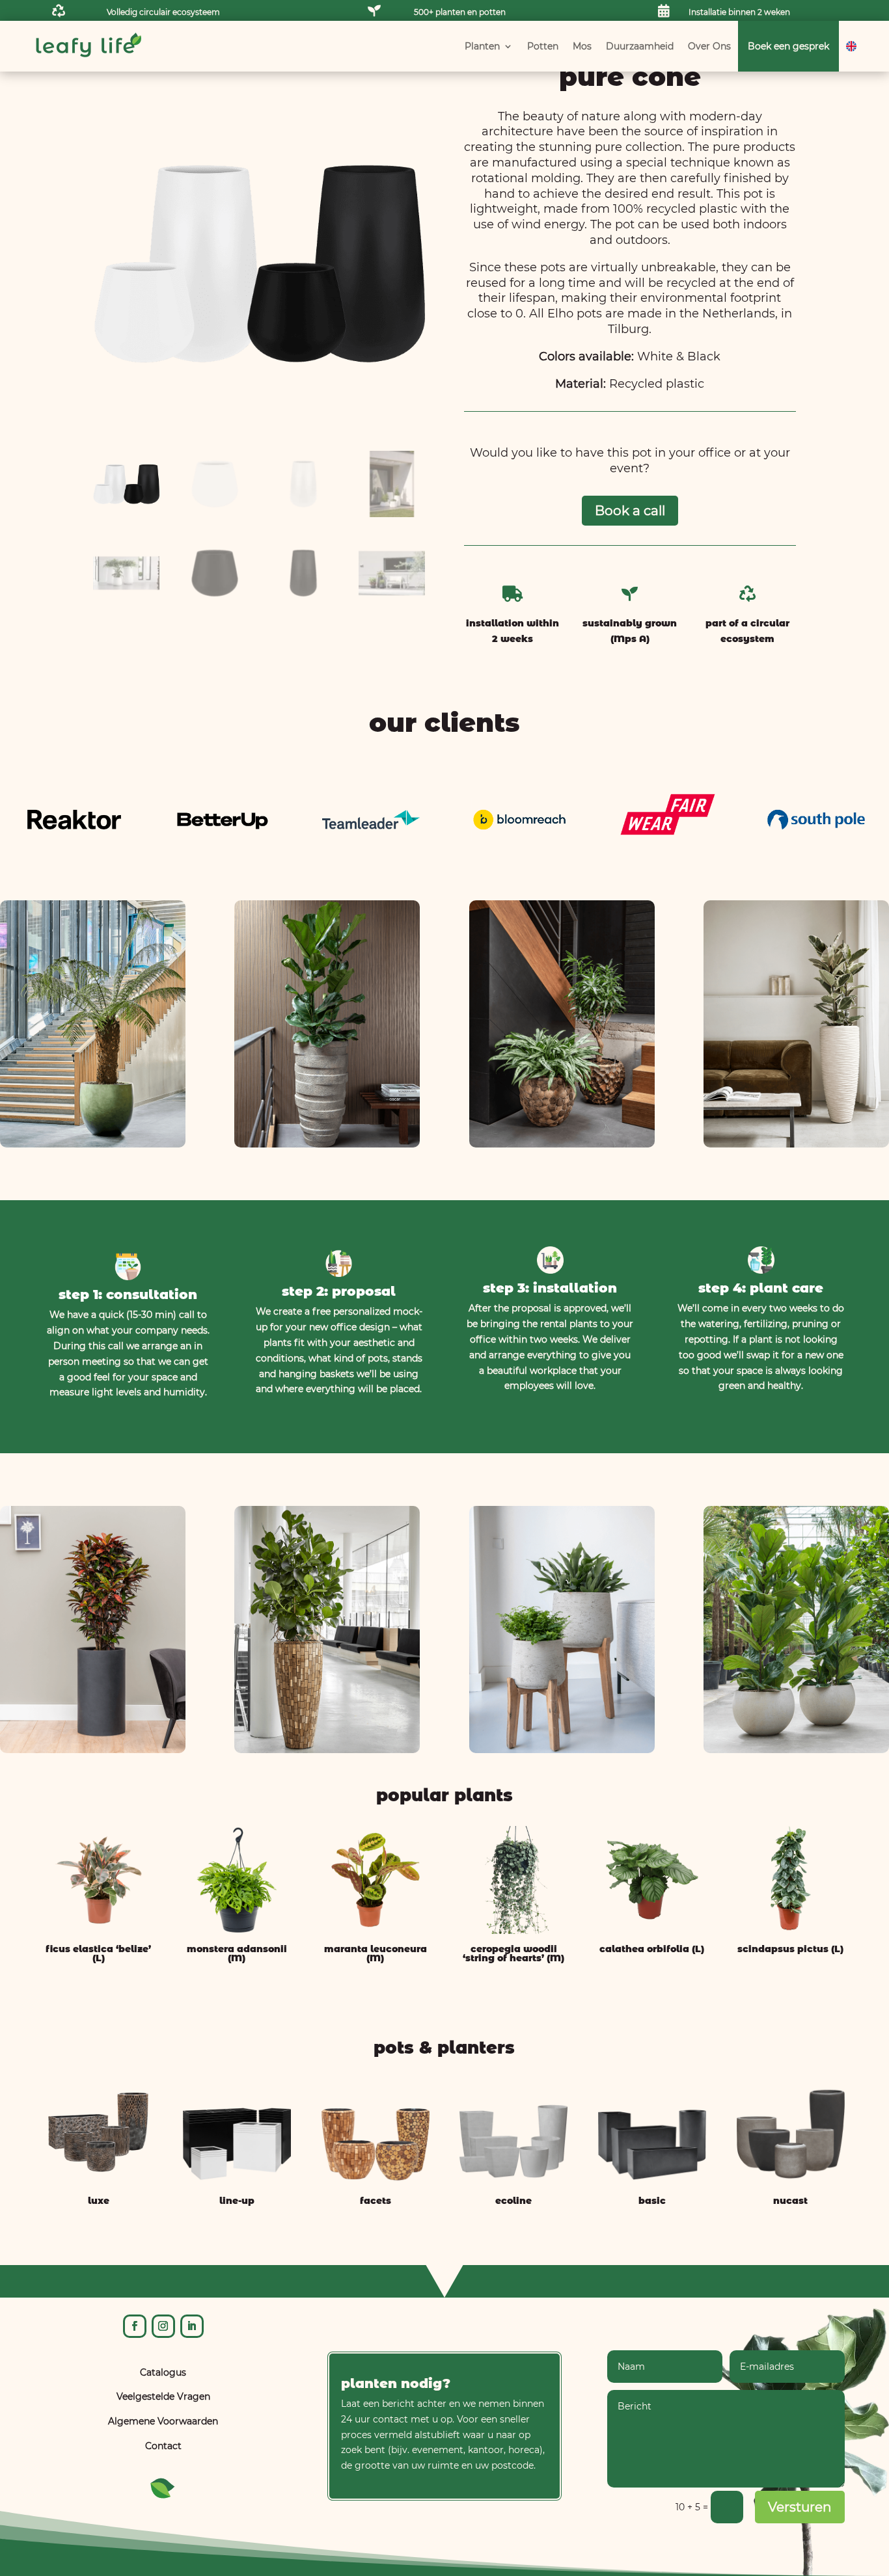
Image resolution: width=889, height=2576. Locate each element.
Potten (543, 46)
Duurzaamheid (640, 46)
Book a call (630, 511)
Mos (582, 46)
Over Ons (709, 46)
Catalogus (163, 2372)
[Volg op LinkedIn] (192, 2326)
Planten (482, 46)
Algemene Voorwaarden (163, 2421)
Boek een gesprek (788, 46)
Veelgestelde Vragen (163, 2396)
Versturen (800, 2507)
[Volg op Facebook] (135, 2326)
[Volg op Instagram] (163, 2326)
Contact (163, 2446)
